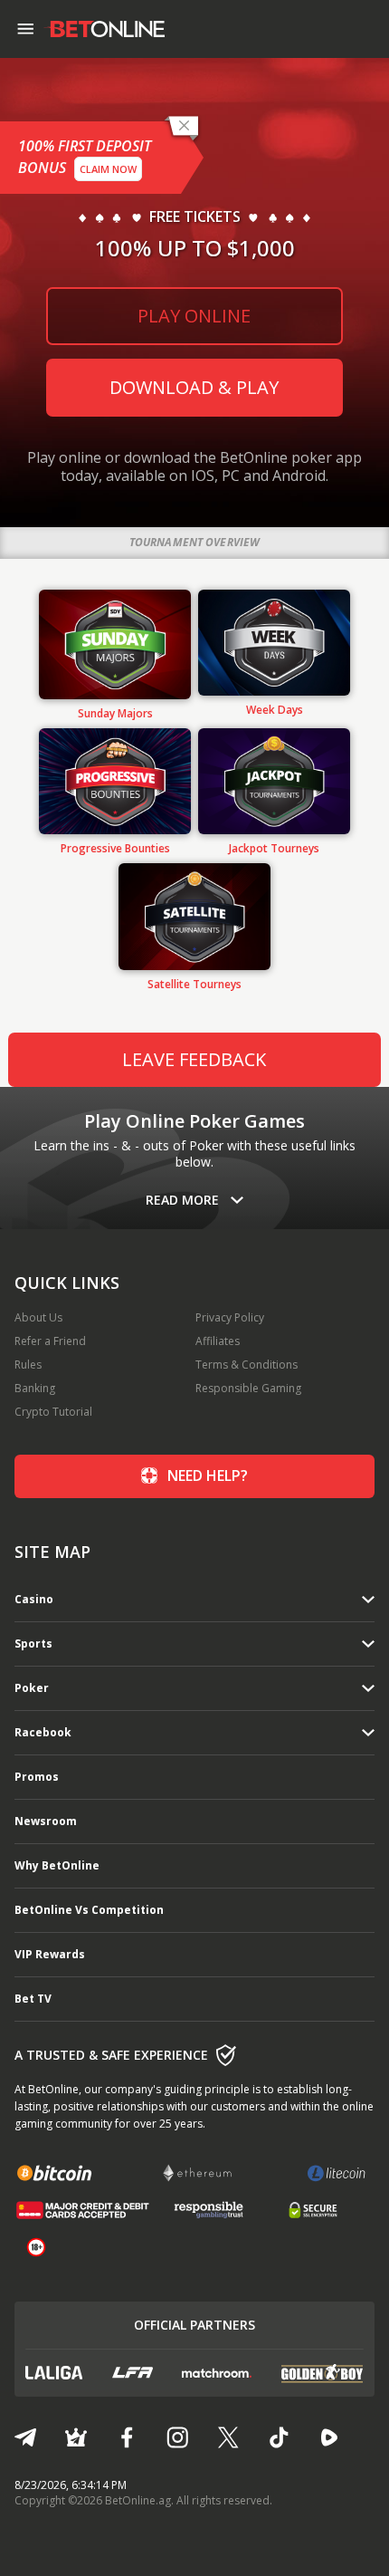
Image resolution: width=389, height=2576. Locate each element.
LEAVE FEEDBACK (194, 1059)
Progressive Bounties (115, 849)
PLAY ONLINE (194, 316)
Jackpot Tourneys (274, 849)
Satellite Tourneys (194, 985)
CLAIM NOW (108, 169)
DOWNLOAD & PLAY (194, 387)
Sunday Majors (115, 714)
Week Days (275, 710)
